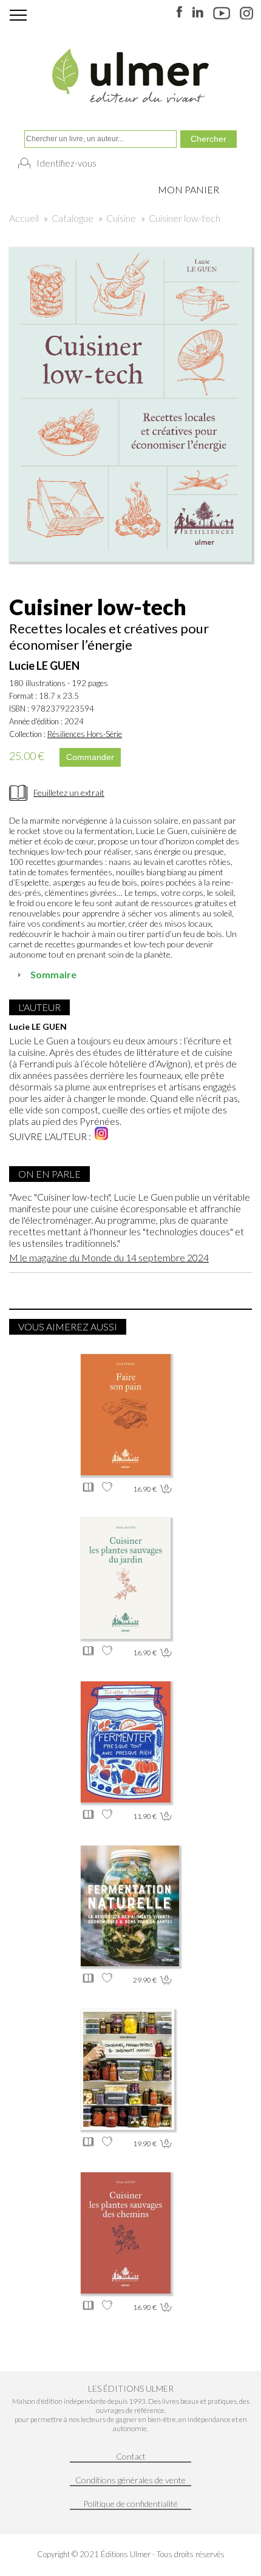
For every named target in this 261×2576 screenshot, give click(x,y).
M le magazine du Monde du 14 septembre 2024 (109, 1257)
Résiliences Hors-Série (85, 734)
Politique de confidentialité (130, 2504)
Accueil (24, 218)
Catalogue (73, 218)
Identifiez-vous (66, 163)
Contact (131, 2456)
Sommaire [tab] (53, 974)
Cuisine (121, 218)
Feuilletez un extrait (69, 792)
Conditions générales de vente (130, 2480)
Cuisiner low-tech (185, 218)
